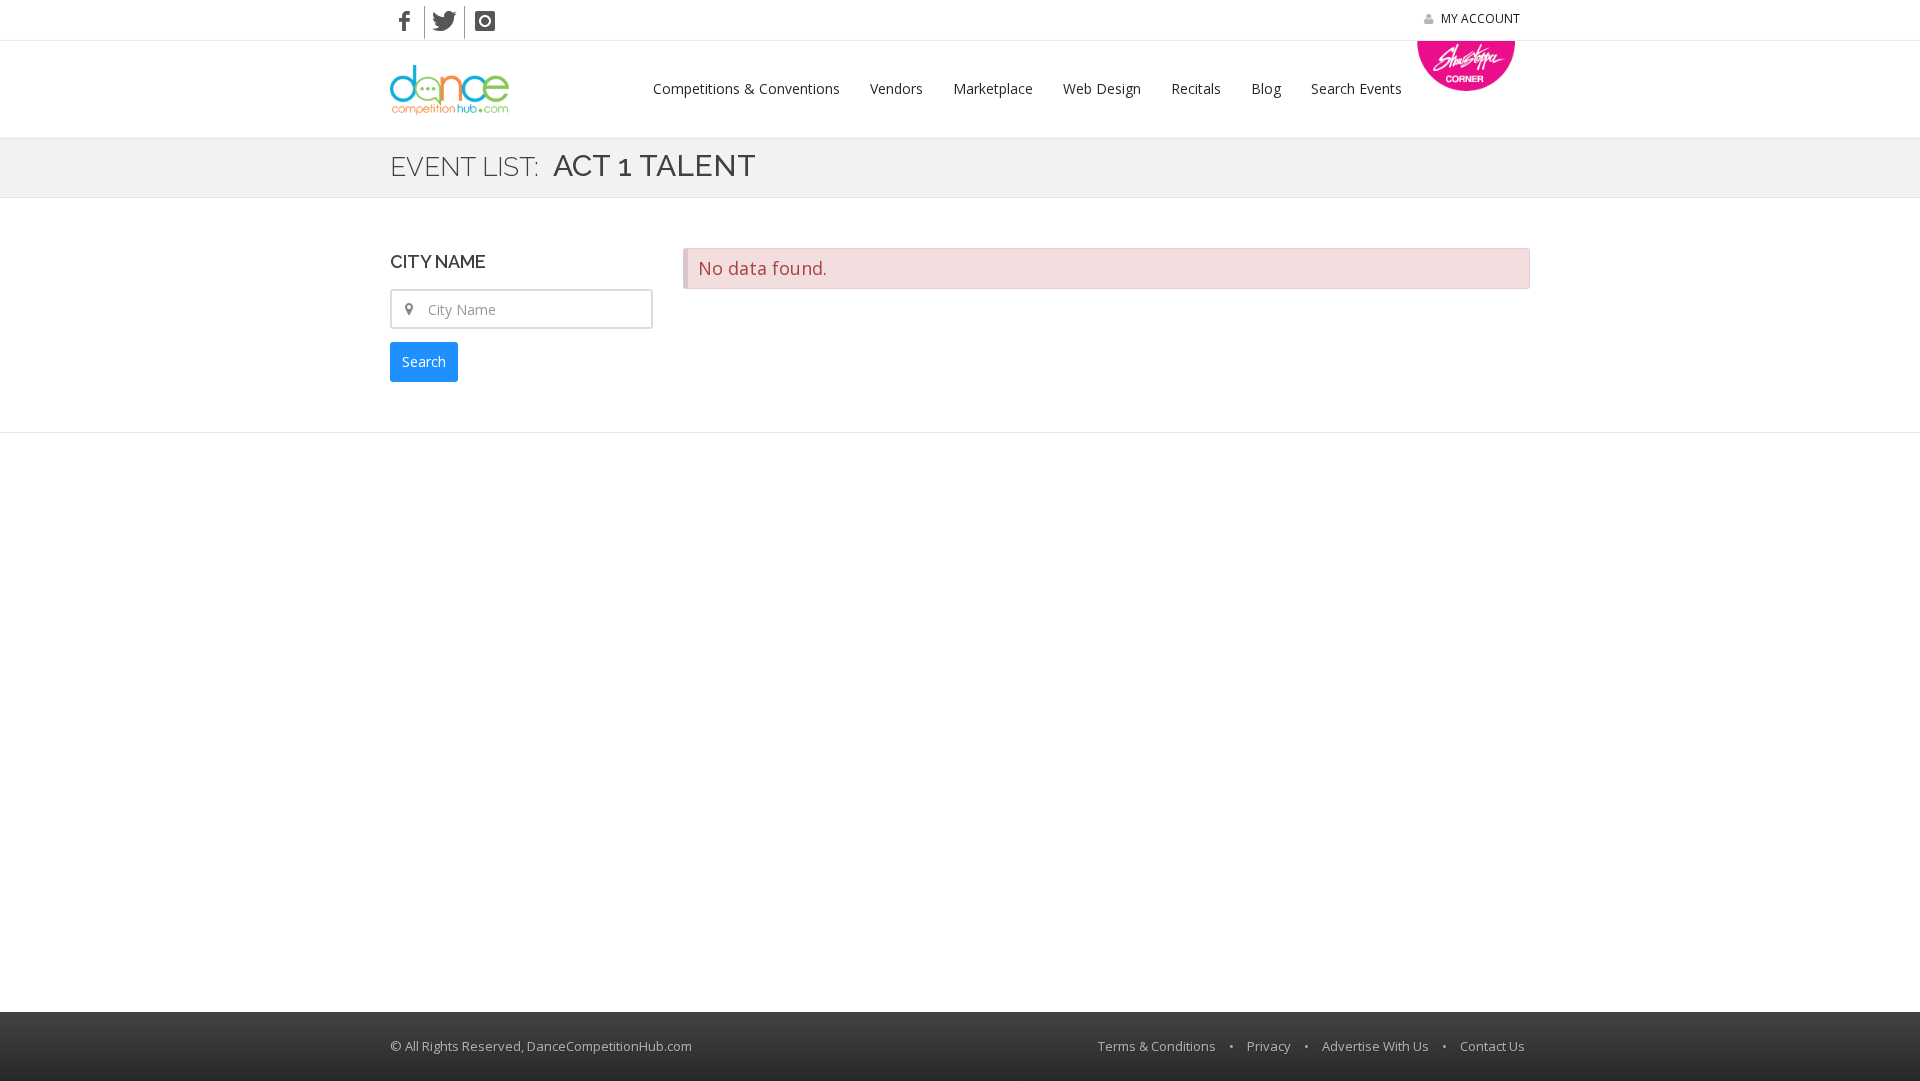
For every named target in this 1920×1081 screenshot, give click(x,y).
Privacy (1269, 1046)
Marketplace (993, 88)
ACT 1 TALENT (654, 165)
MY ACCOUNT (1479, 18)
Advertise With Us (1375, 1046)
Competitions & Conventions (746, 88)
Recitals (1196, 88)
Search (424, 361)
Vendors (896, 88)
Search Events (1356, 88)
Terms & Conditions (1157, 1046)
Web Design (1102, 88)
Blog (1266, 88)
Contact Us (1492, 1046)
